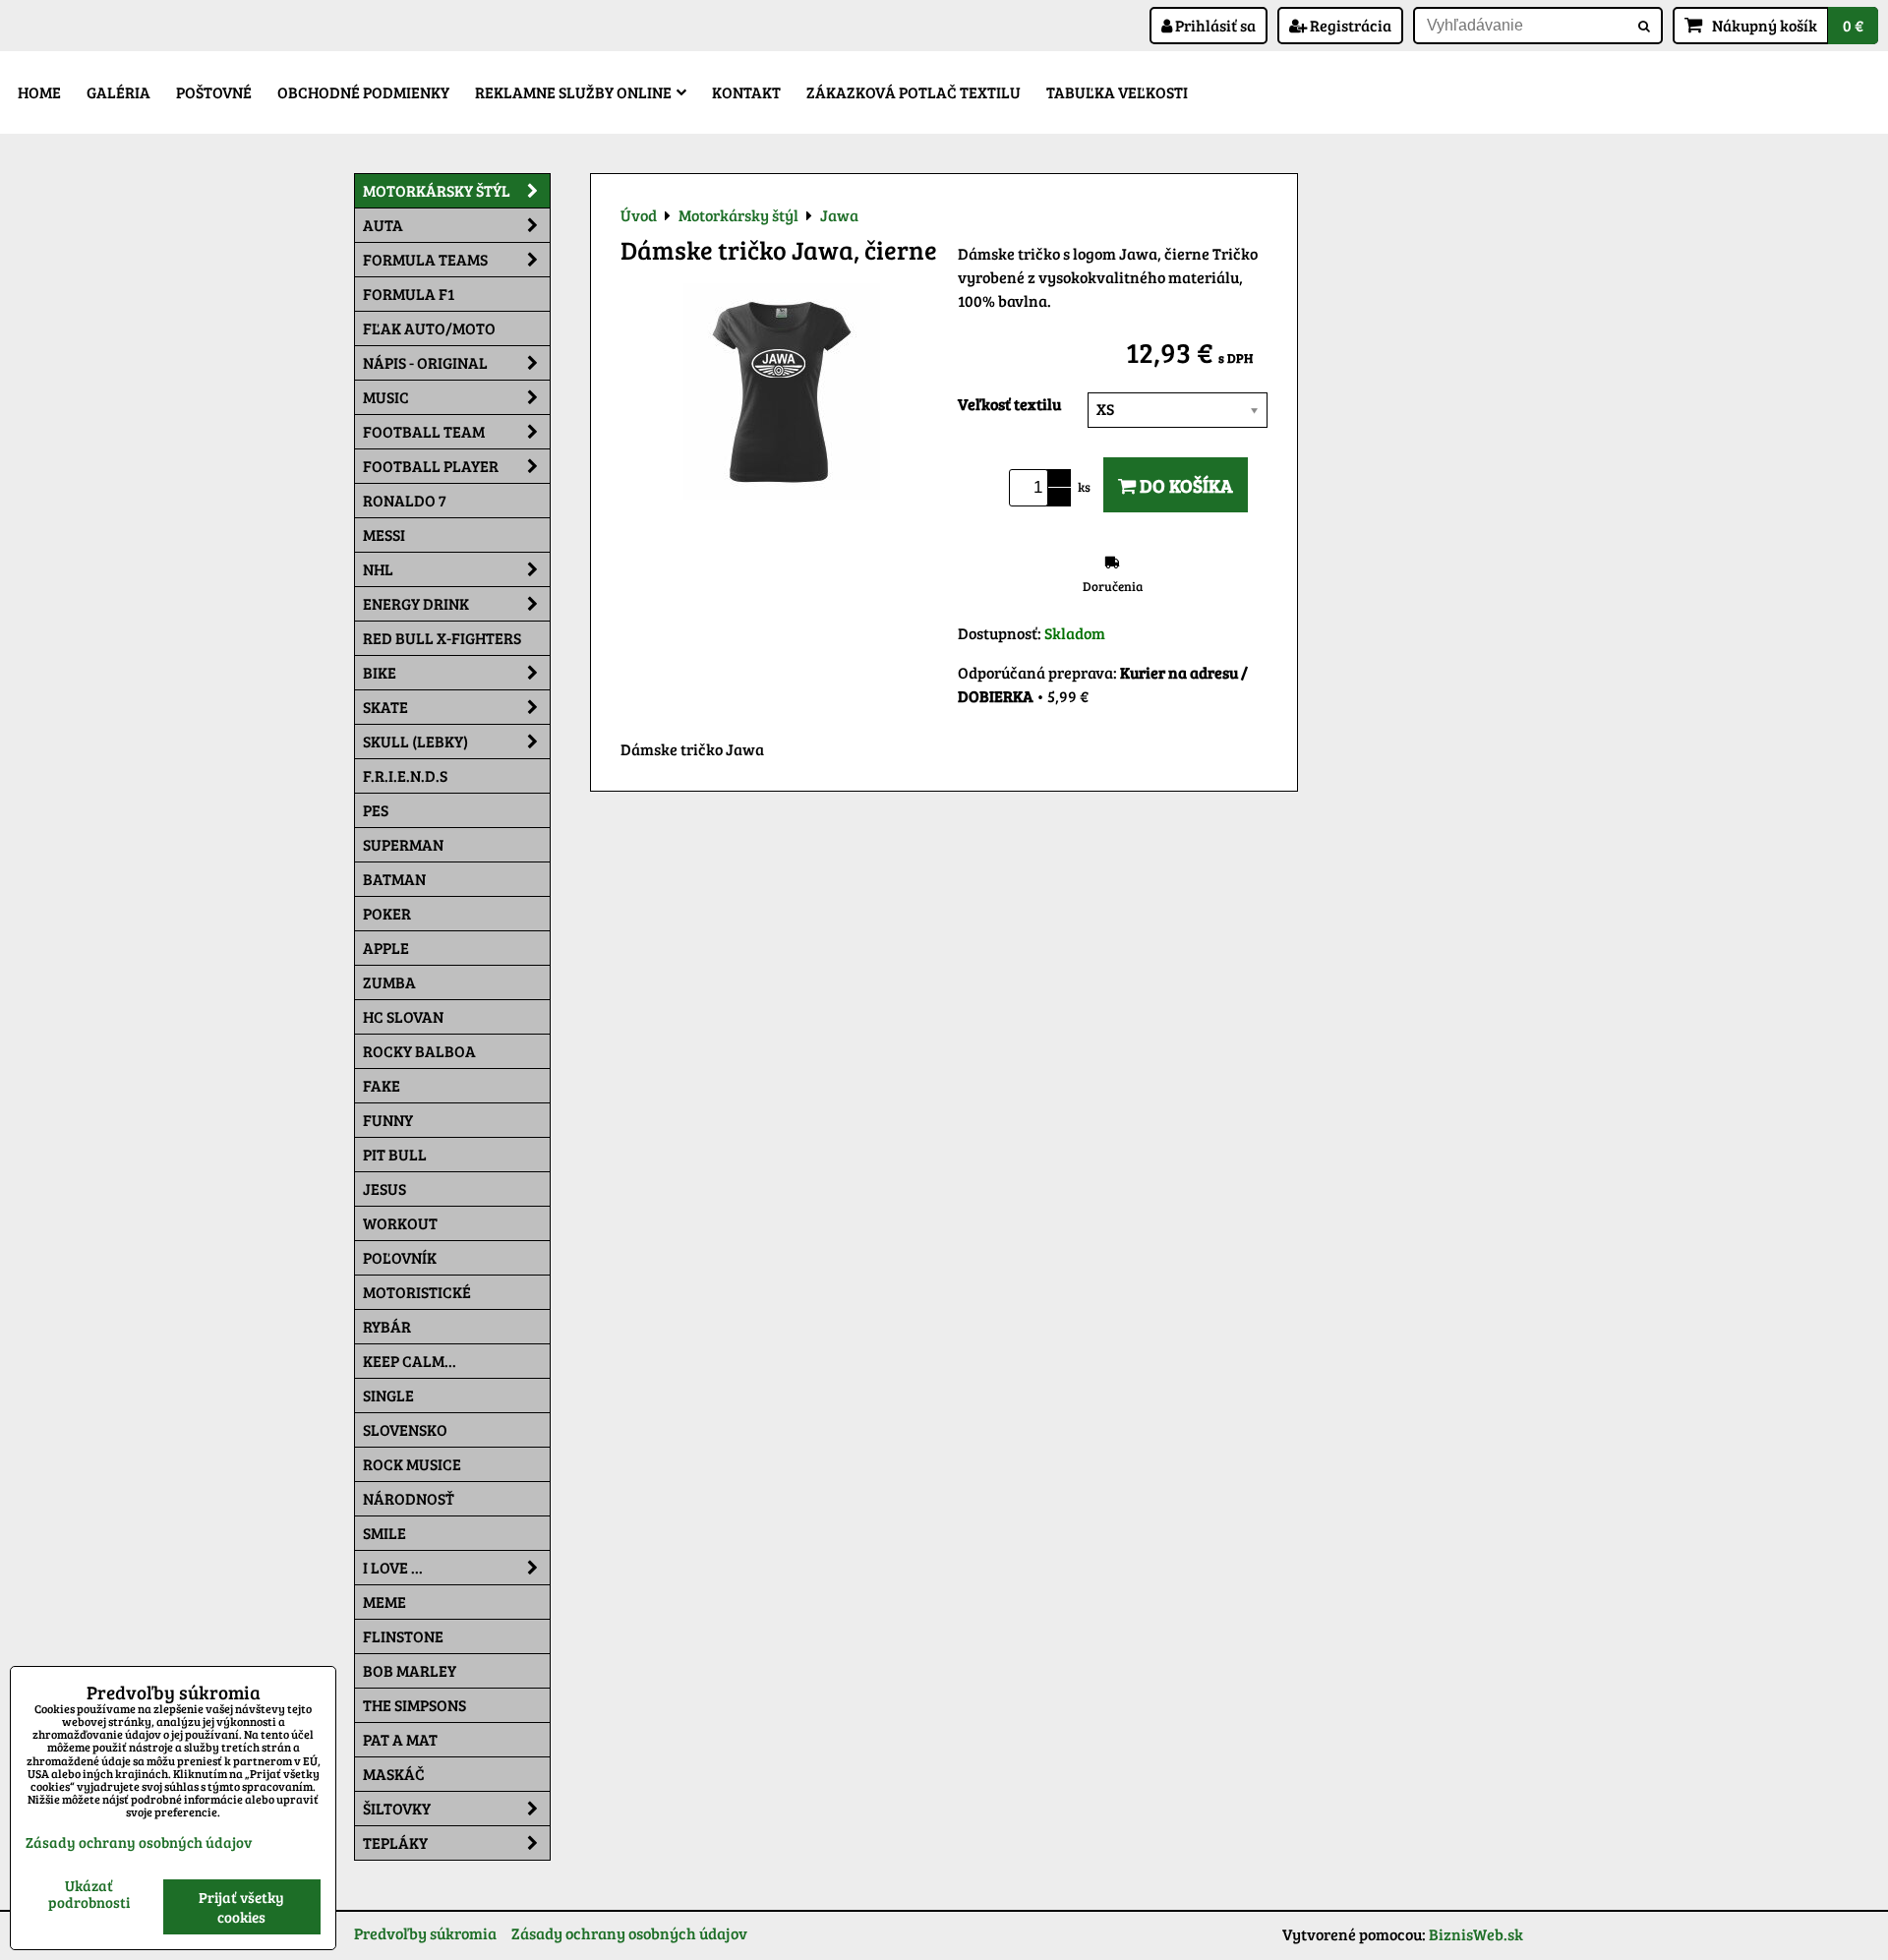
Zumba (389, 982)
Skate (385, 707)
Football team (424, 431)
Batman (394, 879)
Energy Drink (416, 603)
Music (386, 397)
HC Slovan (403, 1016)
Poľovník (400, 1257)
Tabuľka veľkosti (1117, 92)
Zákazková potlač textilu (914, 92)
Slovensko (405, 1429)
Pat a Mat (400, 1739)
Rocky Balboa (419, 1051)
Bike (380, 672)
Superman (403, 844)
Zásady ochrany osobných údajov (629, 1933)
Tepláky (395, 1842)
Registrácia (1349, 25)
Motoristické (417, 1292)
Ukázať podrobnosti (89, 1894)
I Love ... (393, 1567)
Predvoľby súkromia (425, 1933)
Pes (376, 810)
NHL (378, 569)
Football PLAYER (431, 466)
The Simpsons (414, 1705)
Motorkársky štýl (437, 190)
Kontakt (746, 92)
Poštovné (214, 92)
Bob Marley (410, 1670)
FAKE (382, 1085)
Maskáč (394, 1774)
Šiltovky (397, 1808)
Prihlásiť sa (1214, 25)
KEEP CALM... (410, 1361)
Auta (383, 225)
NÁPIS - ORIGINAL (425, 362)
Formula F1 (409, 294)
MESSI (384, 535)
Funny (388, 1120)
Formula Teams (425, 259)
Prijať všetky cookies (241, 1907)
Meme (384, 1602)
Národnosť (409, 1498)
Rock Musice (412, 1464)
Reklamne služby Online (573, 92)
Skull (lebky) (415, 741)
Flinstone (403, 1636)
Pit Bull (395, 1154)
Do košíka (1184, 485)
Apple (386, 948)
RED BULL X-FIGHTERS (442, 638)
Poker (387, 913)
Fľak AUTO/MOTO (429, 328)
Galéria (118, 92)
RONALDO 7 (405, 500)
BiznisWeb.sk (1476, 1934)
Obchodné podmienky (363, 92)
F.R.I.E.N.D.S (405, 775)
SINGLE (388, 1395)
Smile (384, 1533)
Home (39, 92)
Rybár (387, 1326)
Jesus (384, 1188)
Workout (400, 1223)
